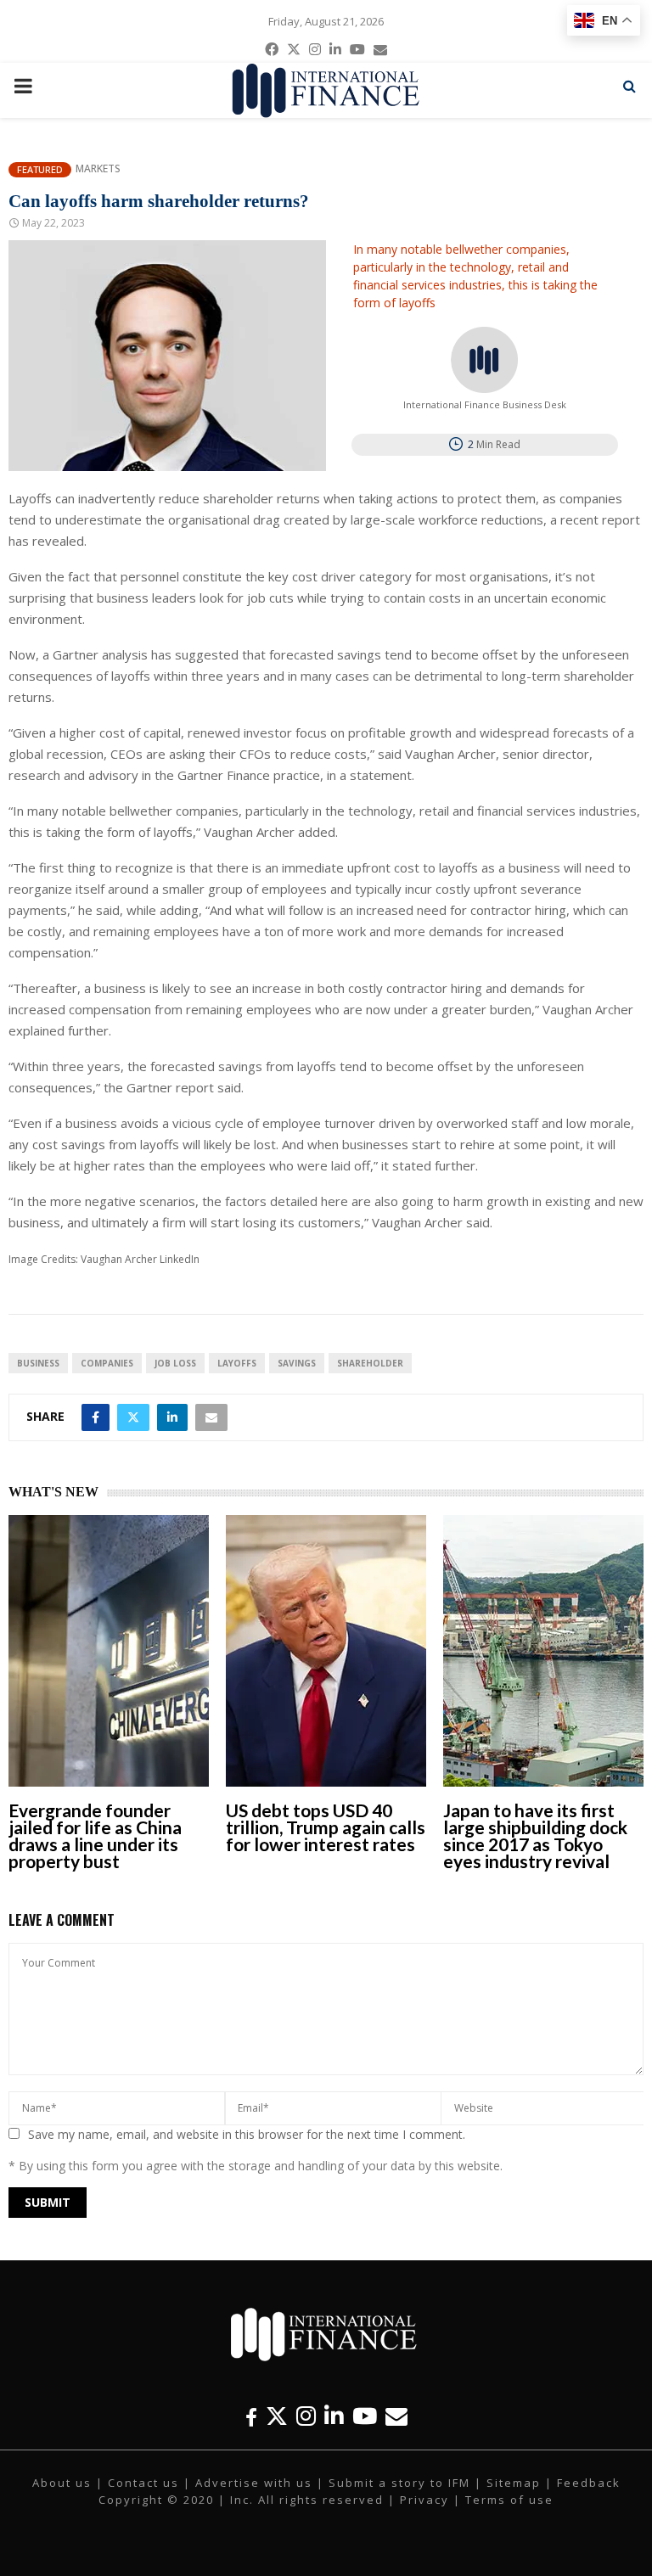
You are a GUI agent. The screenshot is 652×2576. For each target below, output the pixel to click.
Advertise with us (254, 2483)
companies (107, 1363)
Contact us (143, 2483)
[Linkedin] (334, 2416)
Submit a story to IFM (399, 2483)
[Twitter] (277, 2416)
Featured (40, 169)
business (38, 1363)
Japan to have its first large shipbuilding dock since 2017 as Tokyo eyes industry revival (535, 1835)
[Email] (396, 2416)
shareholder (370, 1363)
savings (297, 1363)
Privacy (424, 2500)
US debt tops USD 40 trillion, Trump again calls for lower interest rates (326, 1827)
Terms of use (509, 2500)
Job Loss (175, 1363)
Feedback (589, 2483)
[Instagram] (306, 2416)
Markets (98, 169)
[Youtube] (365, 2416)
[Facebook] (251, 2416)
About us (62, 2483)
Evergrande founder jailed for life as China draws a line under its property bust (95, 1835)
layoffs (237, 1363)
